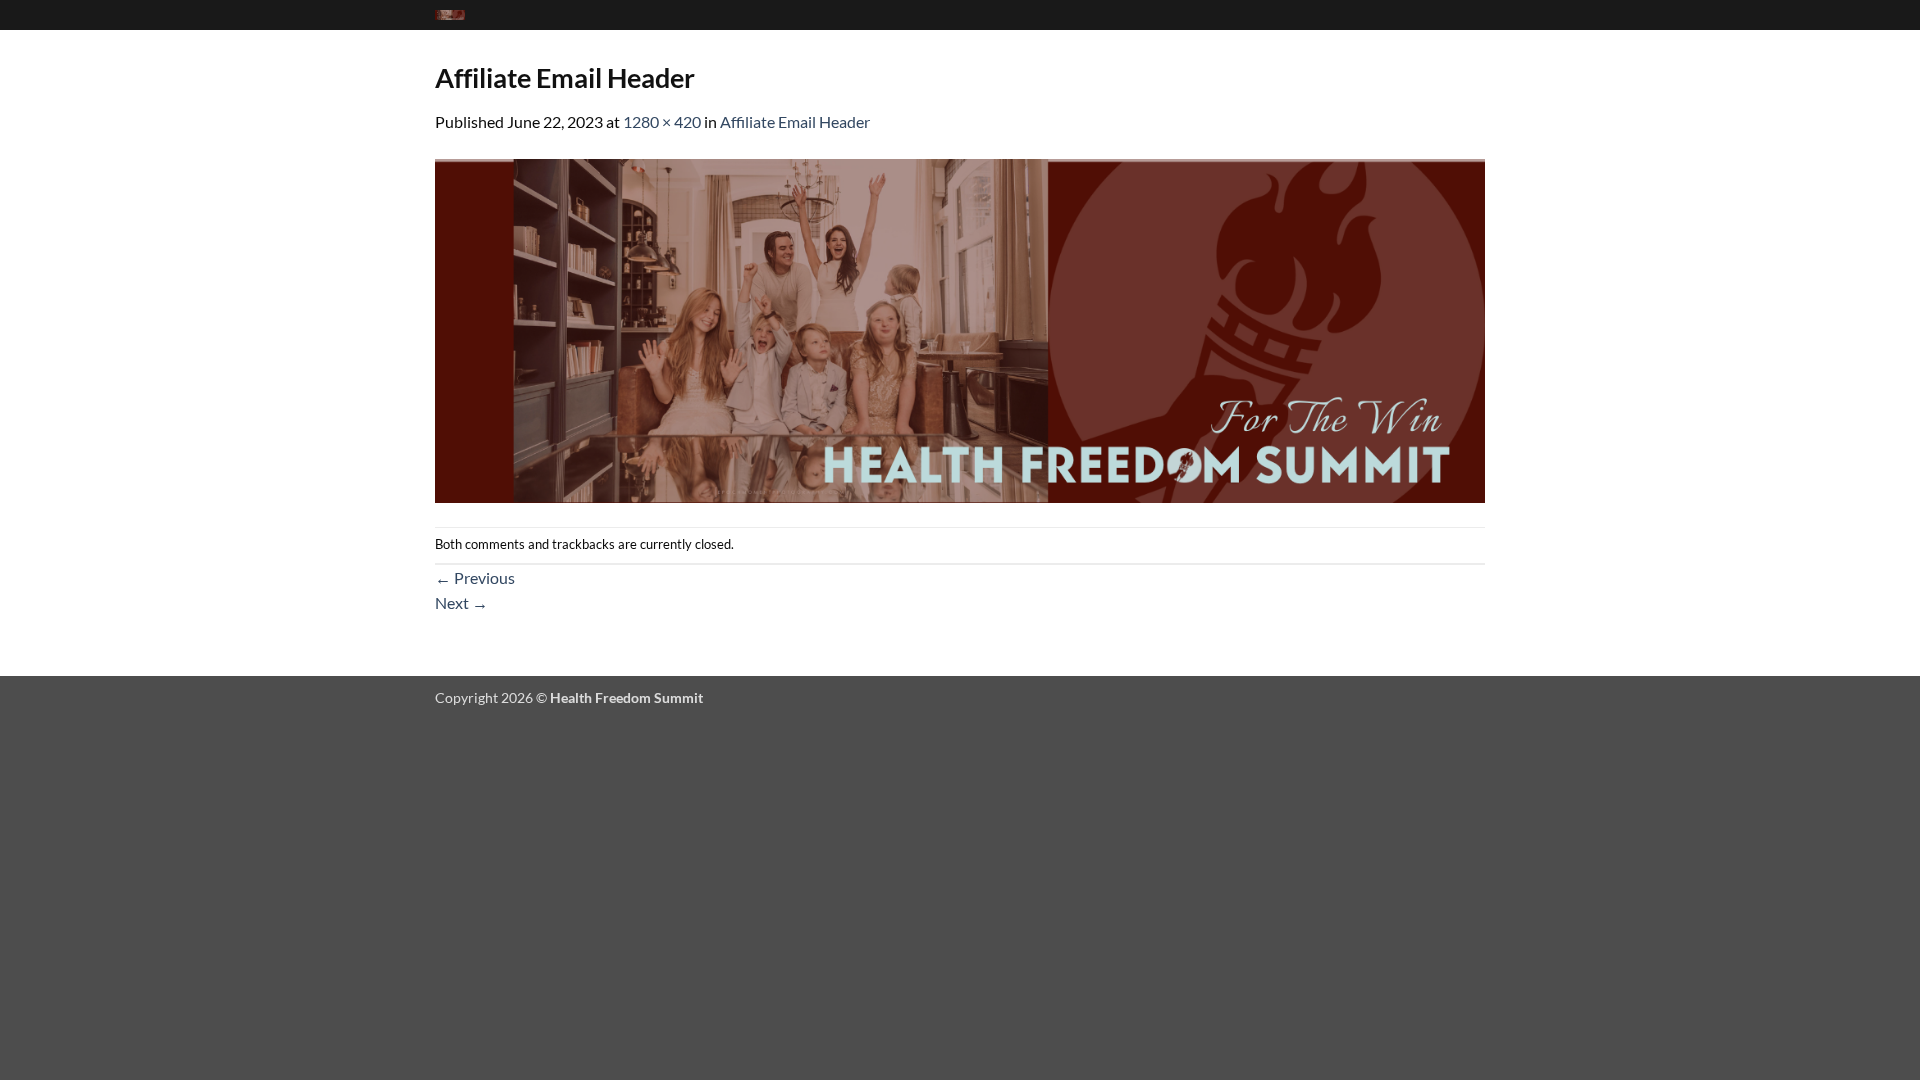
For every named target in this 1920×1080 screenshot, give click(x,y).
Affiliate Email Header (795, 121)
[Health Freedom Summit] (450, 15)
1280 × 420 (662, 121)
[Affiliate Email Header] (960, 328)
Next (461, 602)
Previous (475, 577)
